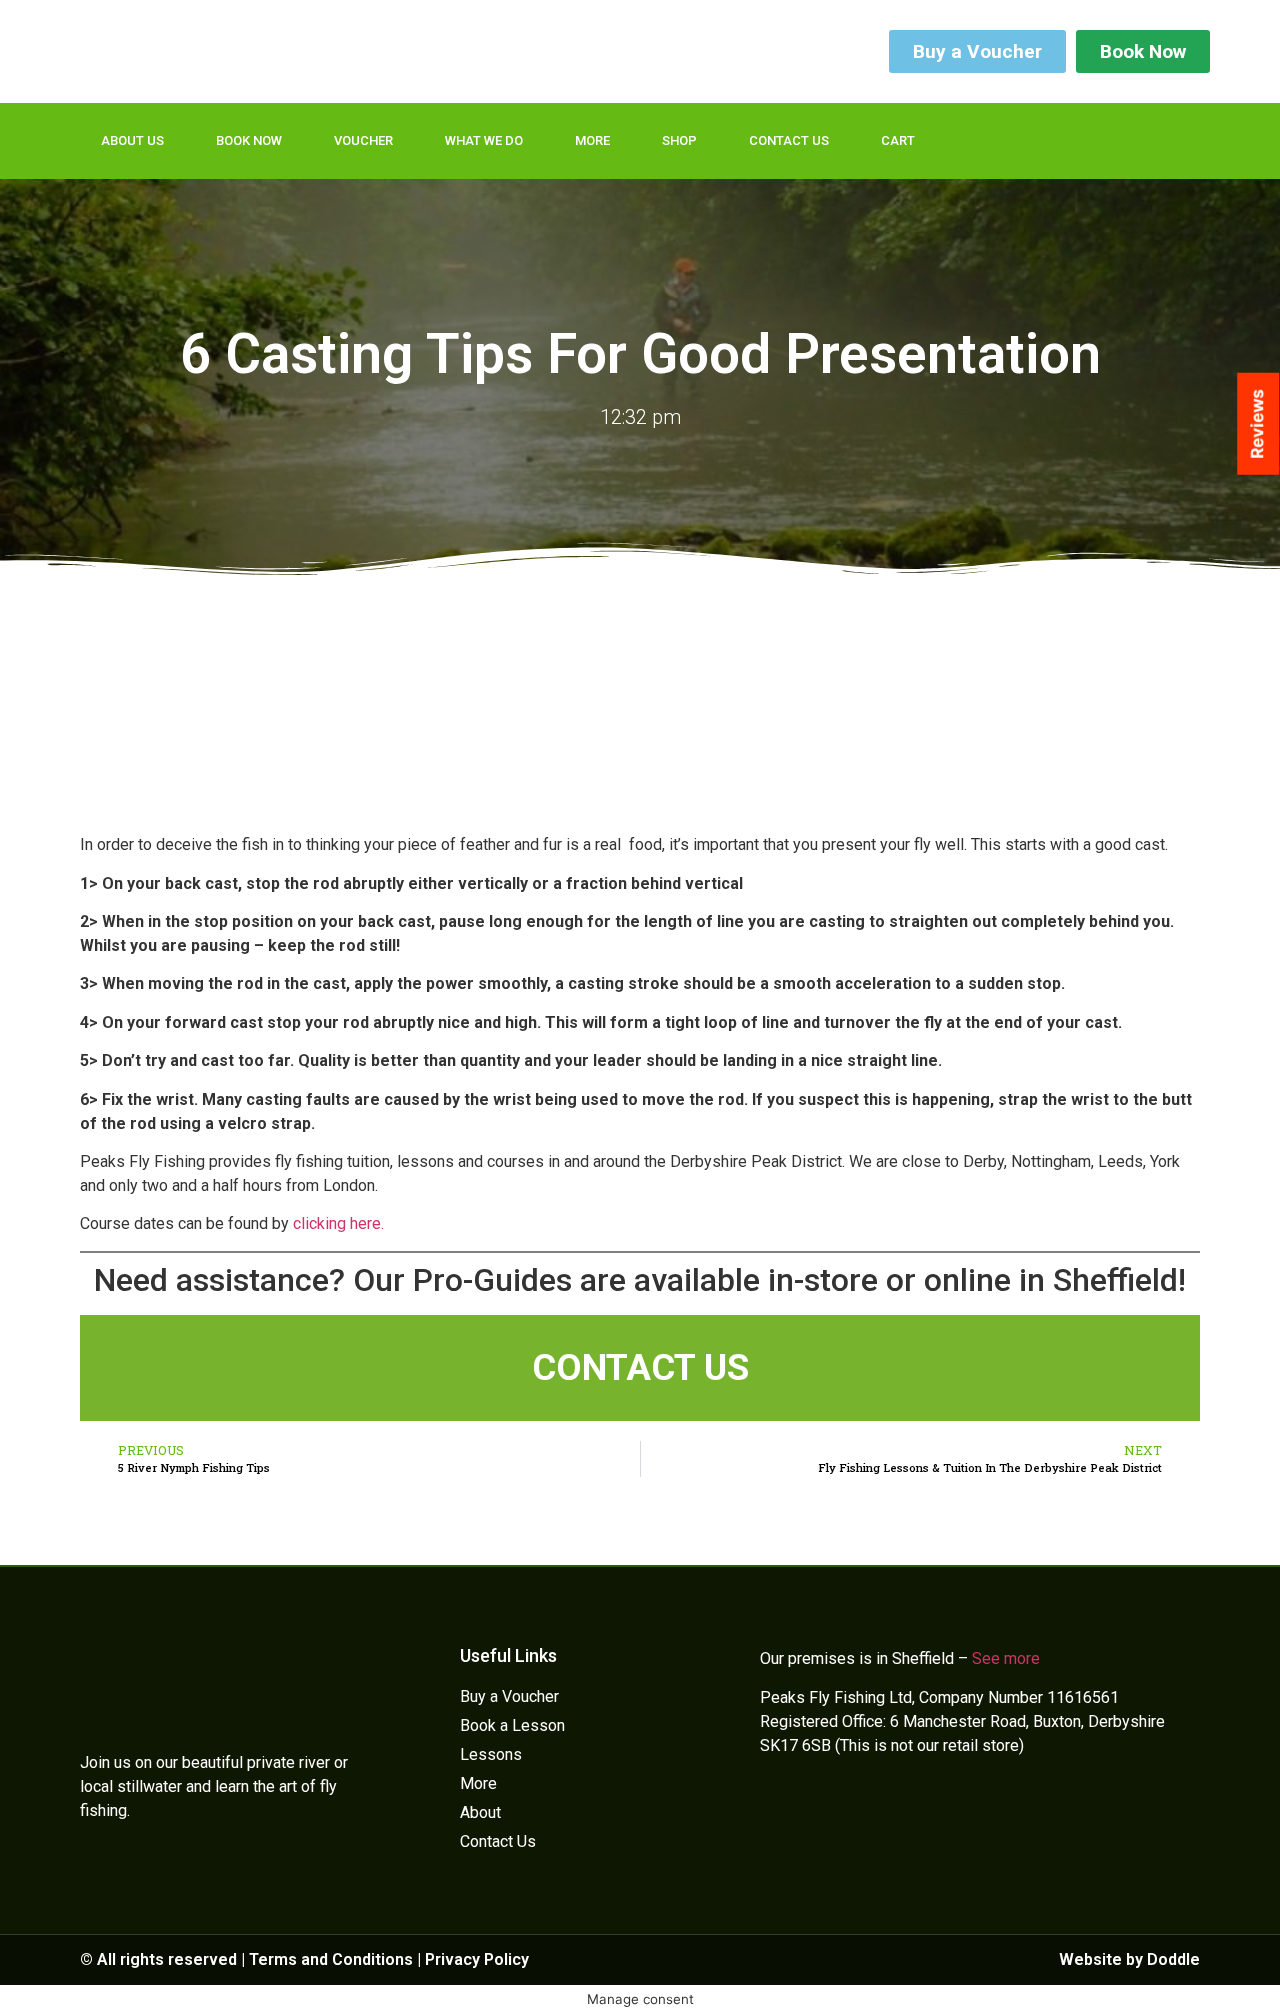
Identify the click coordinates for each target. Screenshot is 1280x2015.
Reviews (1257, 424)
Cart (898, 140)
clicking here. (338, 1223)
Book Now (249, 140)
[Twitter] (1091, 141)
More (592, 140)
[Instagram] (1132, 141)
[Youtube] (1173, 141)
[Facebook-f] (1050, 141)
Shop (679, 140)
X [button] (1260, 1974)
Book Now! (1169, 1984)
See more (1006, 1658)
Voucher (363, 140)
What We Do (484, 140)
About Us (132, 140)
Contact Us (789, 140)
